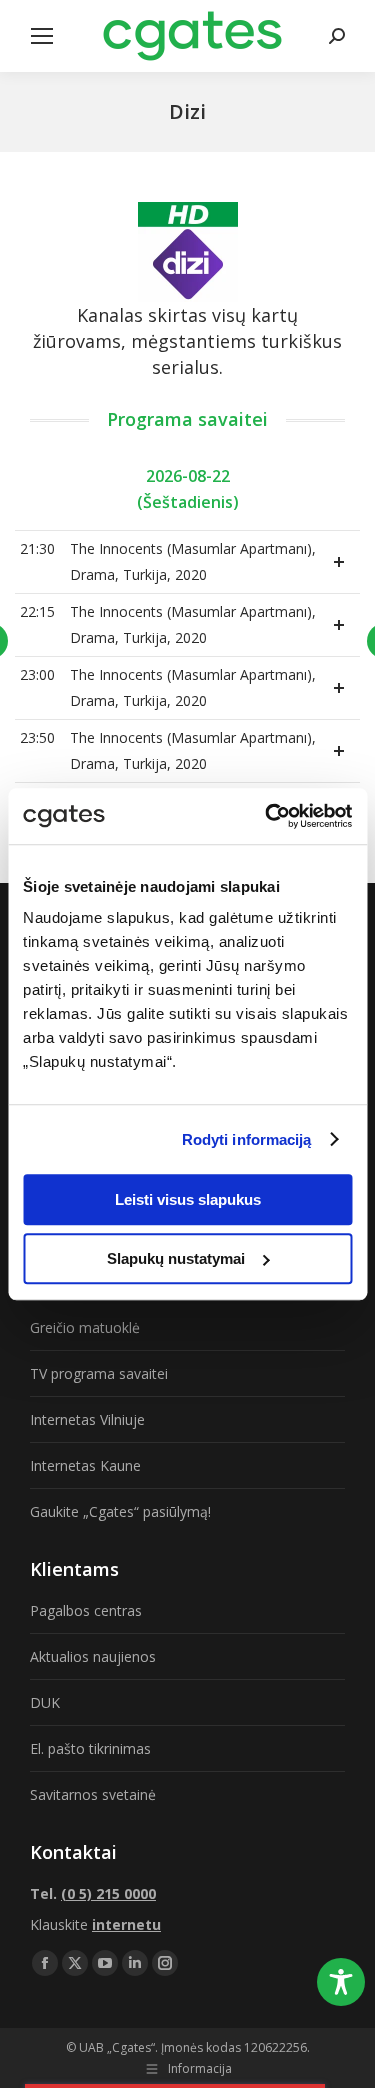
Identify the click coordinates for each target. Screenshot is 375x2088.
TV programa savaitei (99, 1373)
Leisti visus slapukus (188, 1199)
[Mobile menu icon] (42, 36)
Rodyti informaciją (247, 1139)
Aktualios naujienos (93, 1656)
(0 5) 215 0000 (108, 1893)
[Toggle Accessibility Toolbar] (341, 1982)
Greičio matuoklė (85, 1327)
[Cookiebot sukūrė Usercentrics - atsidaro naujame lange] (267, 816)
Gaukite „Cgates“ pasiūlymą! (120, 1511)
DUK (45, 1702)
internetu (126, 1924)
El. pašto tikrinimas (90, 1748)
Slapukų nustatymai (176, 1258)
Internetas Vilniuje (87, 1419)
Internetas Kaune (85, 1465)
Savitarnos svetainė (93, 1794)
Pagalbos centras (86, 1610)
